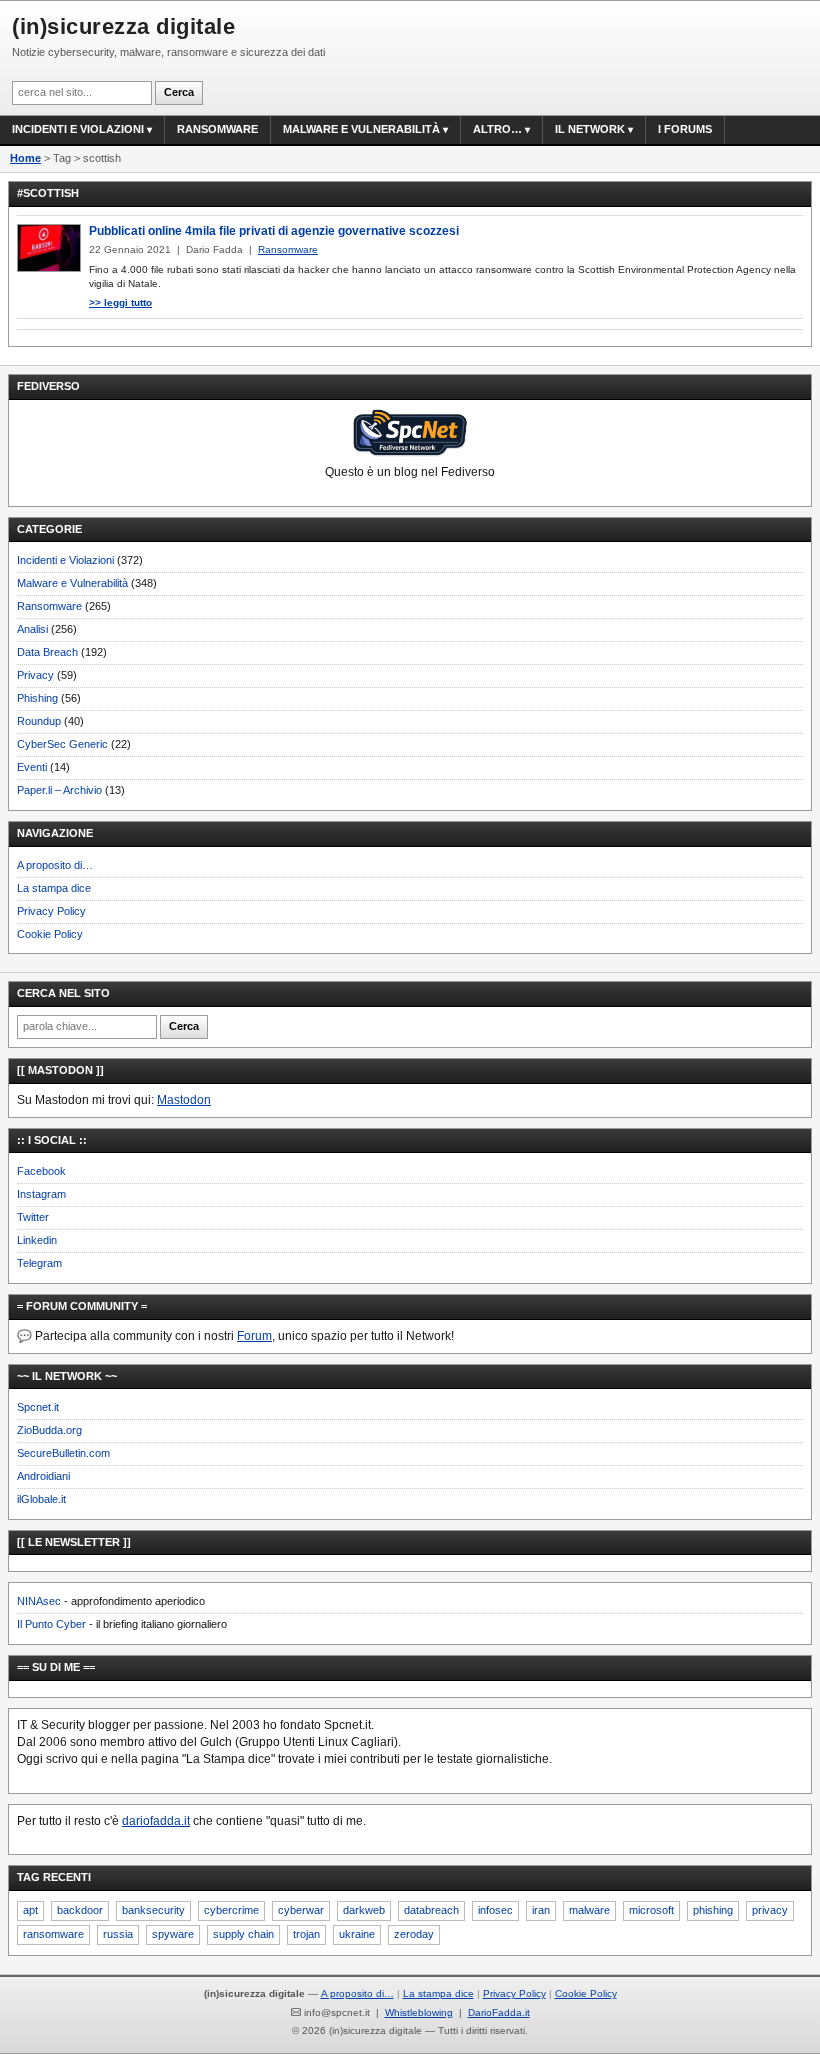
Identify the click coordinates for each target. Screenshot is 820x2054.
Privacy (35, 675)
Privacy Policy (51, 911)
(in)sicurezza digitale (123, 26)
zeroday (414, 1934)
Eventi (32, 767)
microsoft (651, 1910)
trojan (306, 1934)
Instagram (41, 1194)
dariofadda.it (156, 1821)
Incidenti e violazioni (78, 129)
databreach (431, 1910)
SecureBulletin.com (63, 1453)
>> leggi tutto (120, 302)
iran (541, 1910)
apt (30, 1910)
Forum (254, 1336)
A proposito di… (55, 865)
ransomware (53, 1934)
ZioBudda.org (49, 1430)
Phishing (37, 698)
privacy (770, 1910)
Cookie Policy (50, 934)
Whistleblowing (419, 2012)
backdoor (80, 1910)
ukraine (357, 1934)
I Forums (685, 129)
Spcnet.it (38, 1407)
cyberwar (301, 1910)
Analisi (32, 629)
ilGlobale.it (41, 1499)
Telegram (39, 1263)
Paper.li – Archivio (59, 790)
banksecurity (153, 1910)
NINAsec (39, 1601)
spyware (173, 1934)
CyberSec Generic (62, 744)
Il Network (590, 129)
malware (589, 1910)
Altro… (497, 129)
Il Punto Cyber (51, 1624)
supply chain (243, 1934)
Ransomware (217, 129)
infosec (495, 1910)
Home (25, 158)
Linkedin (37, 1240)
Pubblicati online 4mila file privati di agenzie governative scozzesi (274, 231)
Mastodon (184, 1100)
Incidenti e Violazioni (65, 560)
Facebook (41, 1171)
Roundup (39, 721)
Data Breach (47, 652)
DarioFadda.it (499, 2012)
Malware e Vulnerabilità (361, 129)
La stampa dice (54, 888)
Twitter (33, 1217)
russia (118, 1934)
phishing (713, 1910)
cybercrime (231, 1910)
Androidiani (43, 1476)
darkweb (364, 1910)
